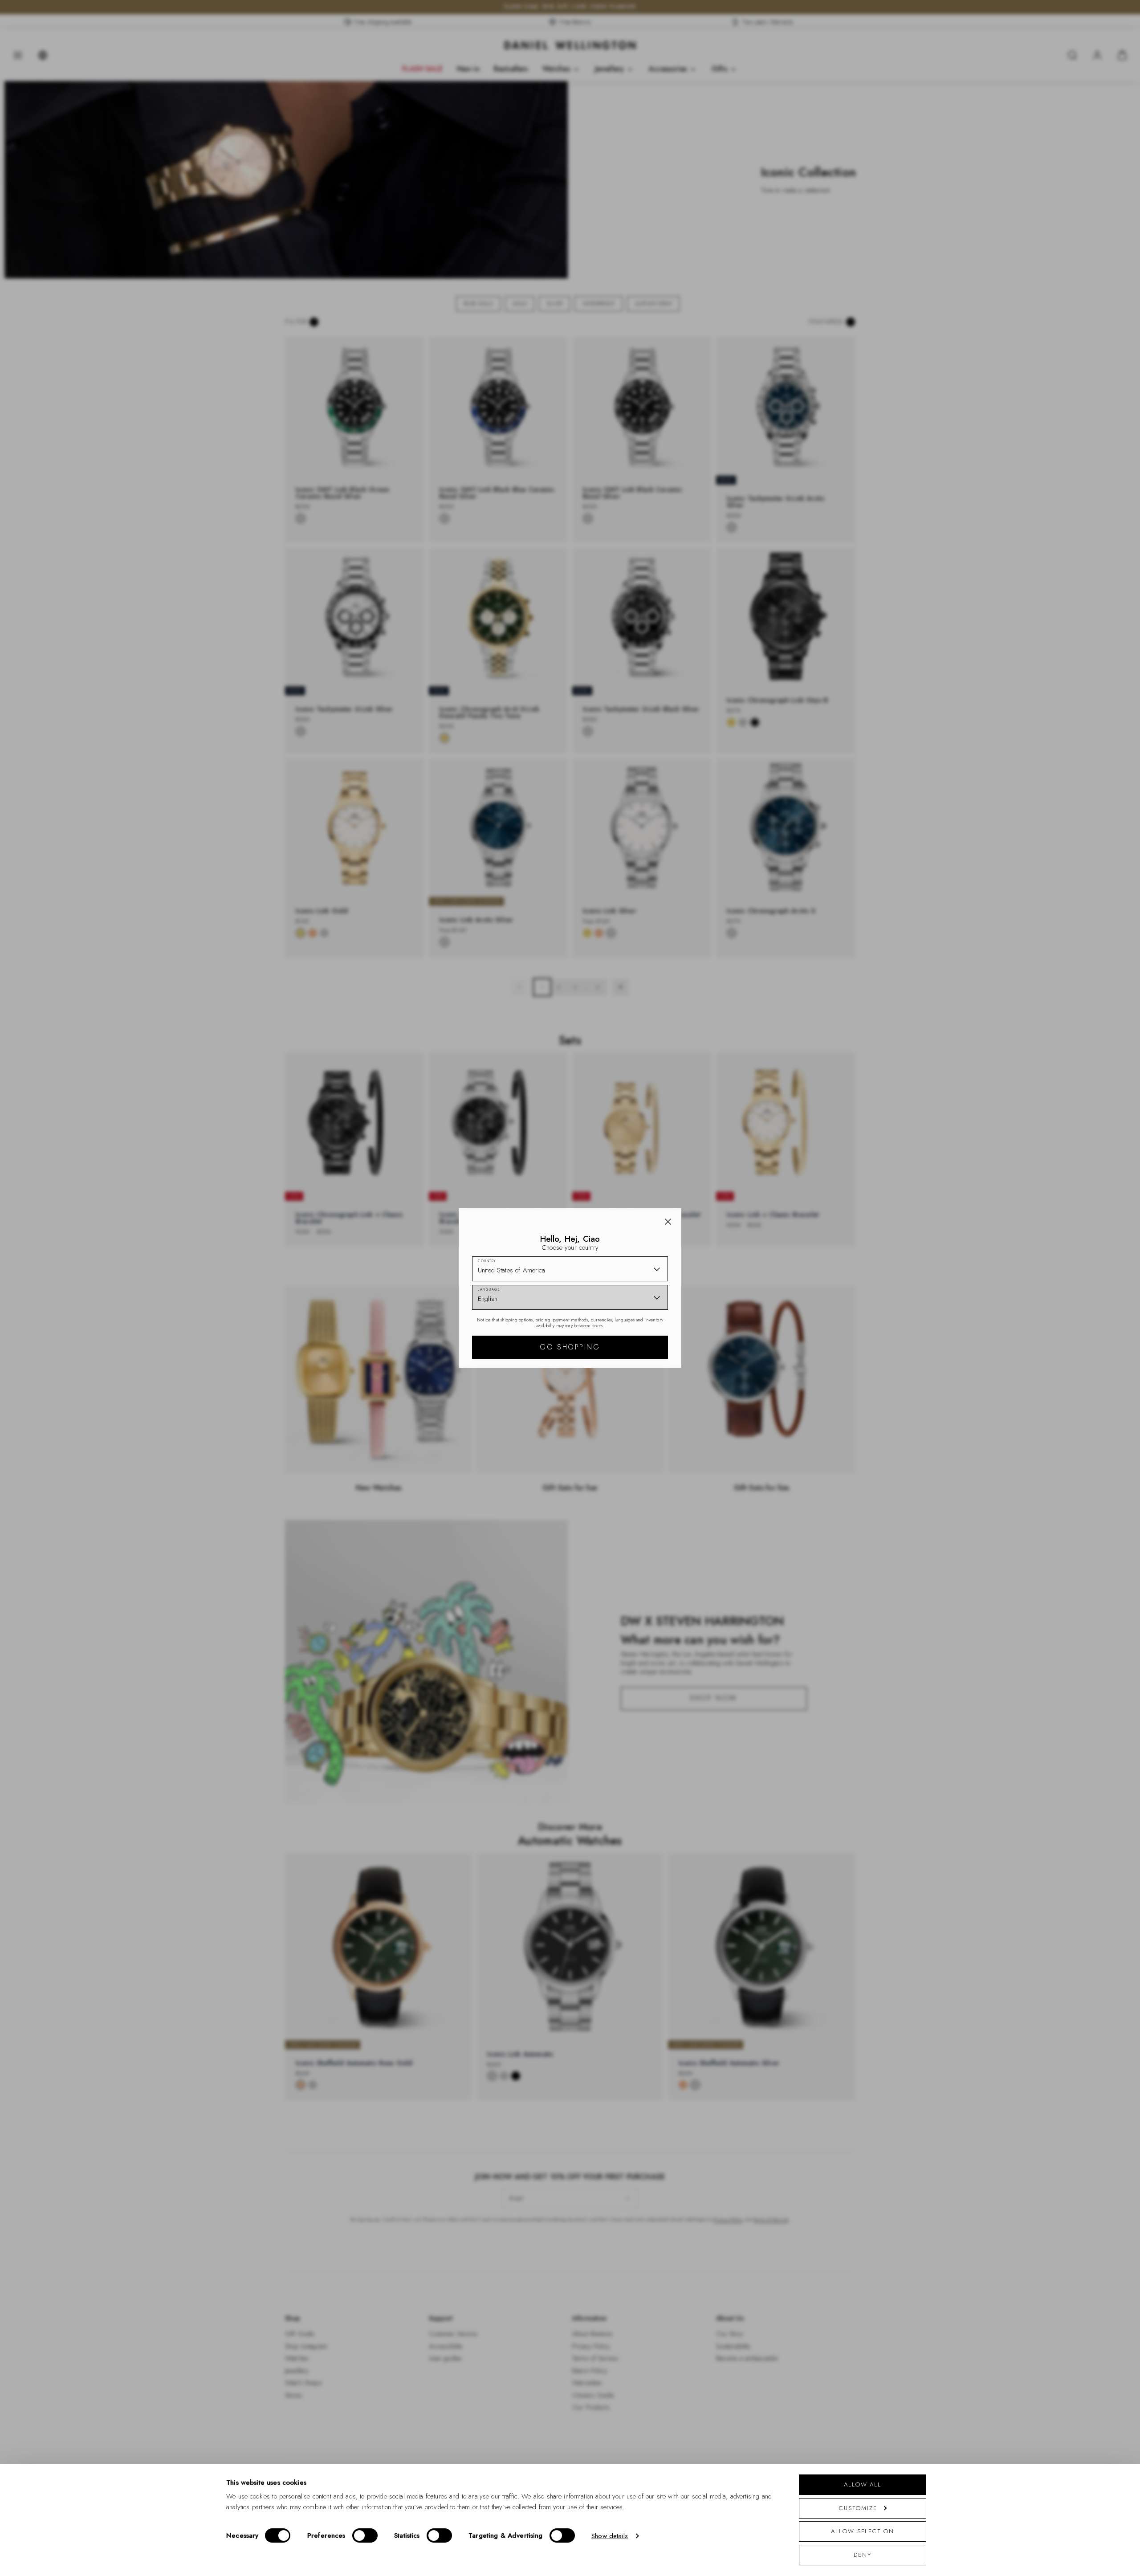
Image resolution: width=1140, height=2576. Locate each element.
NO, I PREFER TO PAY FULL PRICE (633, 1365)
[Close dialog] (725, 1164)
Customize (858, 2508)
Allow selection (863, 2531)
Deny (863, 2555)
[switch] (365, 2535)
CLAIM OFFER (634, 1337)
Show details (610, 2536)
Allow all (863, 2484)
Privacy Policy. (657, 1404)
